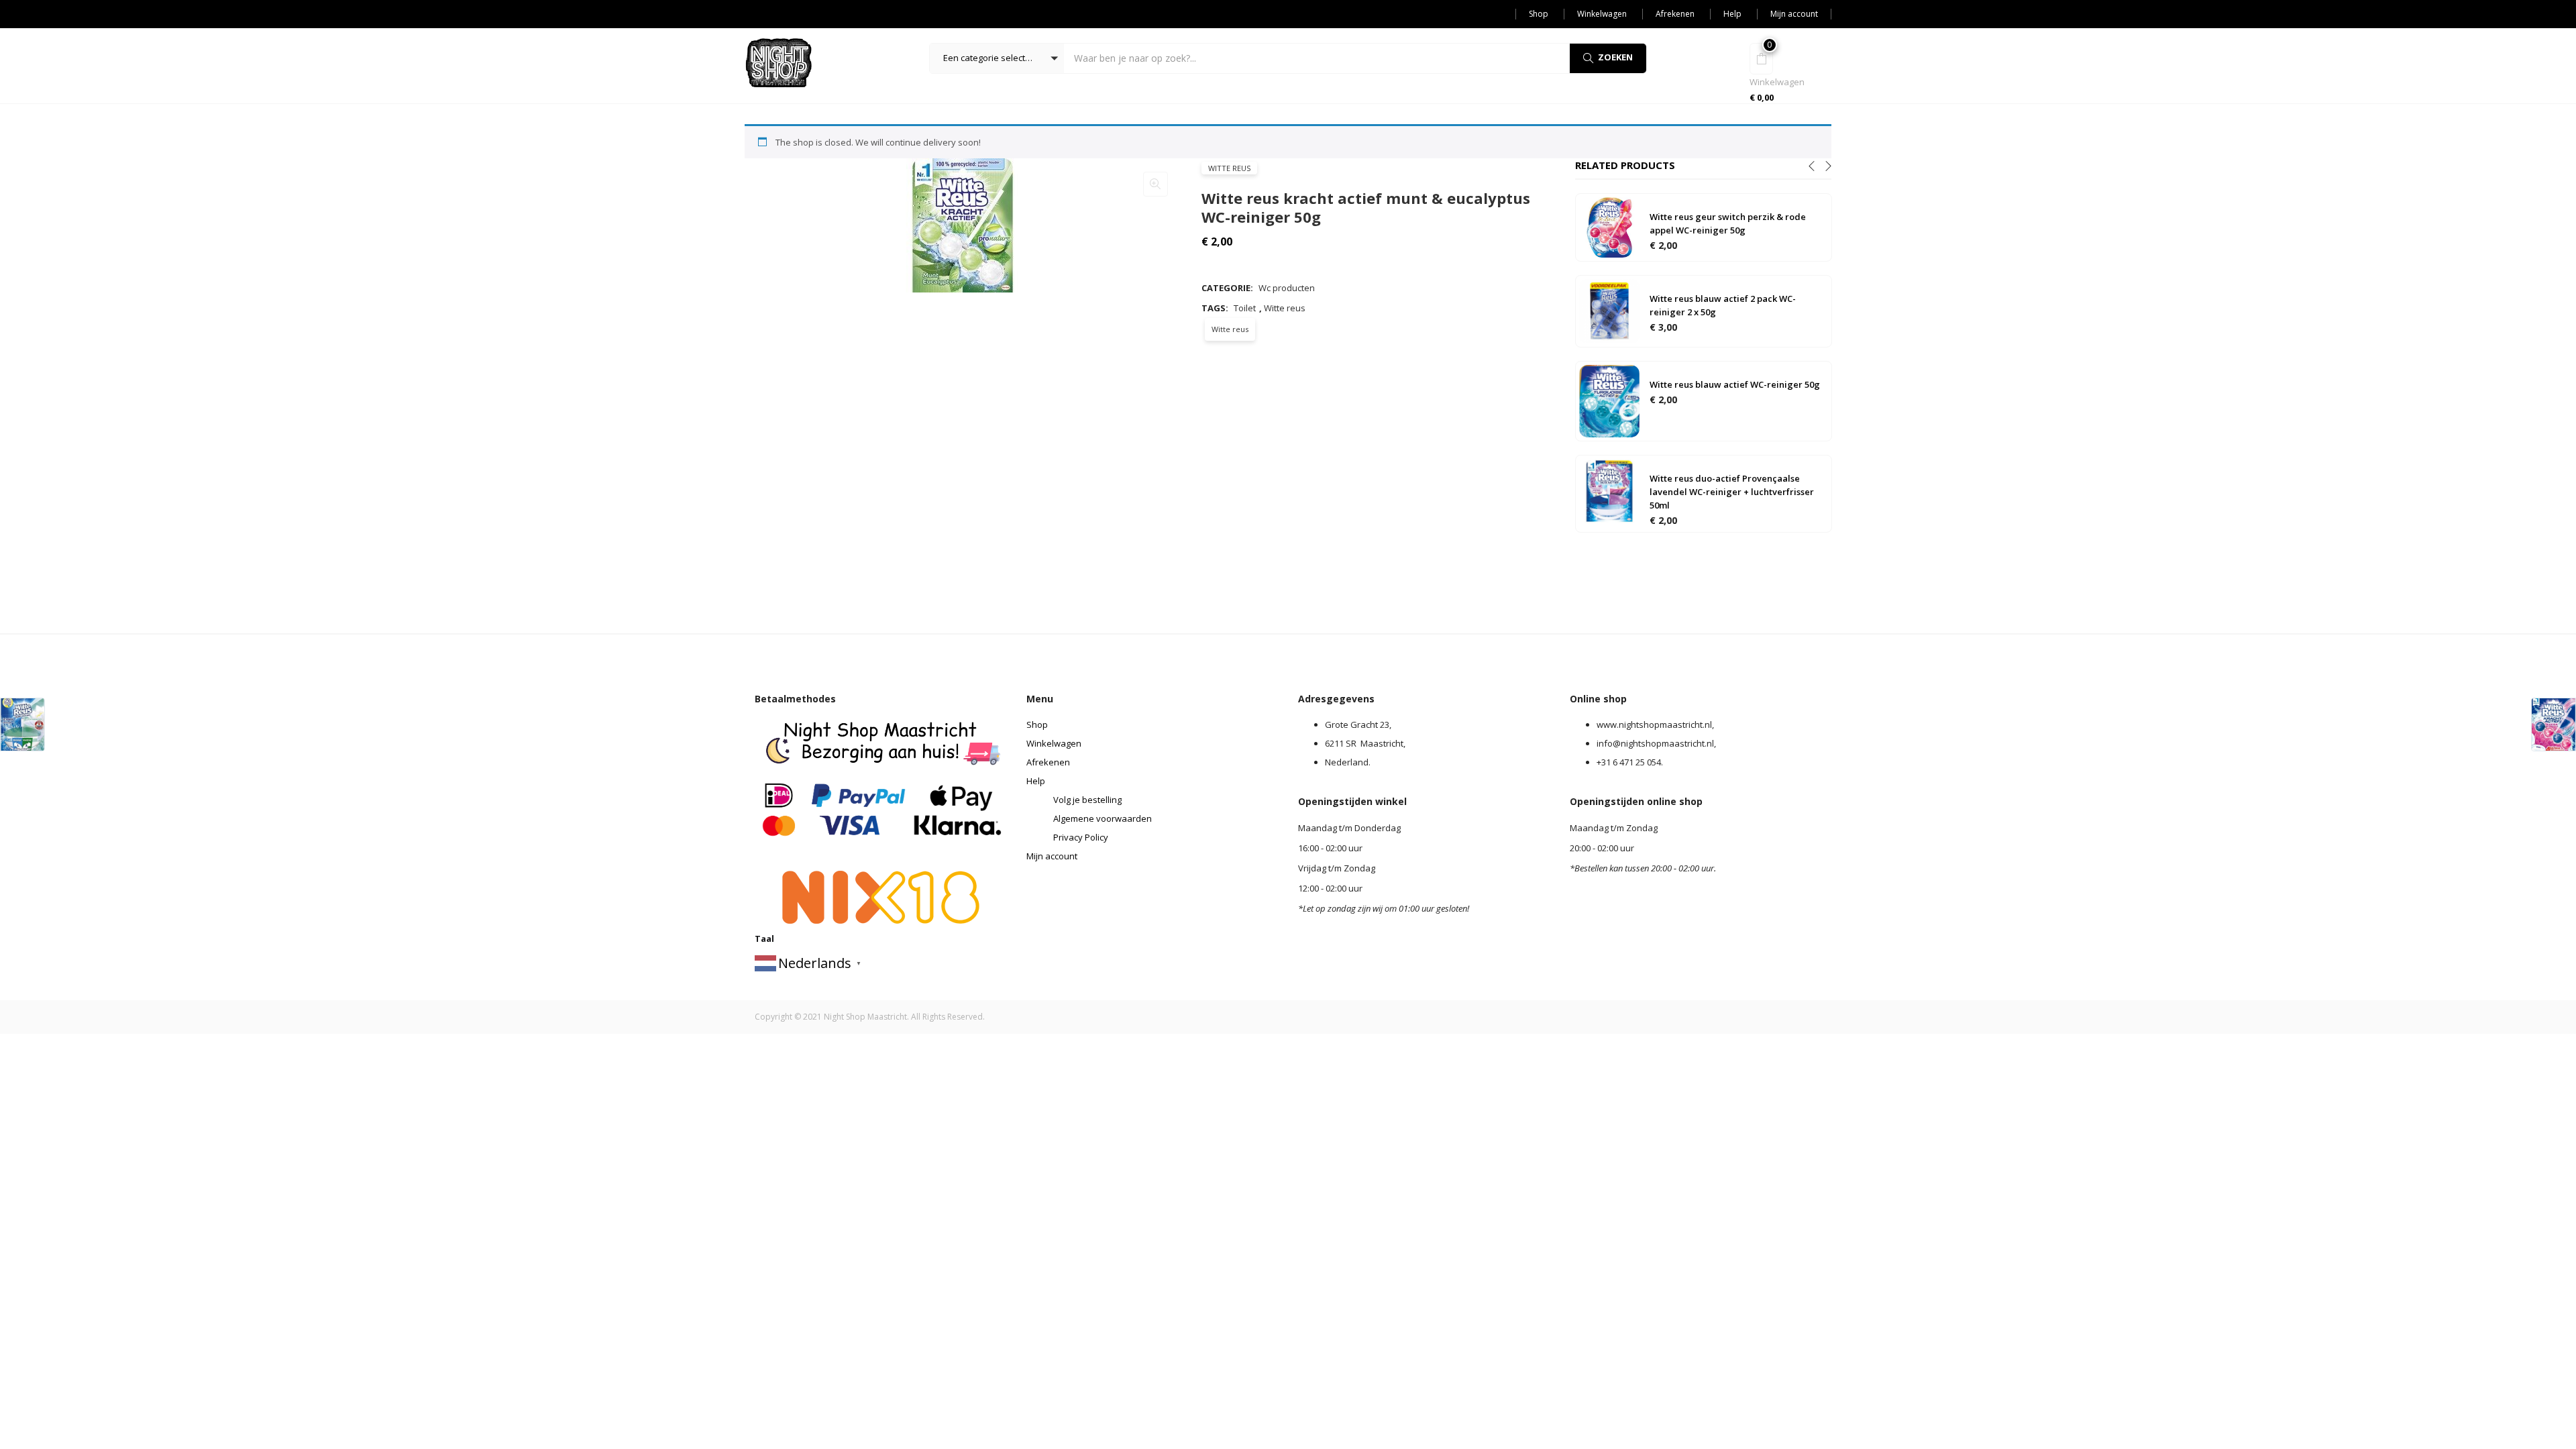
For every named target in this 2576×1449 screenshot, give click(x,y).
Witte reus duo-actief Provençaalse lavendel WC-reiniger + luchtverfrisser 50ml (1732, 492)
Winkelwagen (1602, 14)
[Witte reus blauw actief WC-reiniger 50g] (1609, 400)
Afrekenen (1675, 14)
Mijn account (1794, 14)
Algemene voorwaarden (1103, 818)
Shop (1539, 14)
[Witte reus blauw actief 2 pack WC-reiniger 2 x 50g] (1609, 311)
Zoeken (1615, 57)
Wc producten (1287, 288)
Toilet (1245, 308)
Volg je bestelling (1087, 800)
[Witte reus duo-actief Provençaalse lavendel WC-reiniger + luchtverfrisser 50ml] (1609, 490)
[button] (997, 58)
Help (1732, 14)
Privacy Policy (1081, 837)
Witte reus (1229, 168)
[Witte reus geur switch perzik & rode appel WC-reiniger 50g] (1609, 227)
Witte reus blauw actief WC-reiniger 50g (1735, 384)
